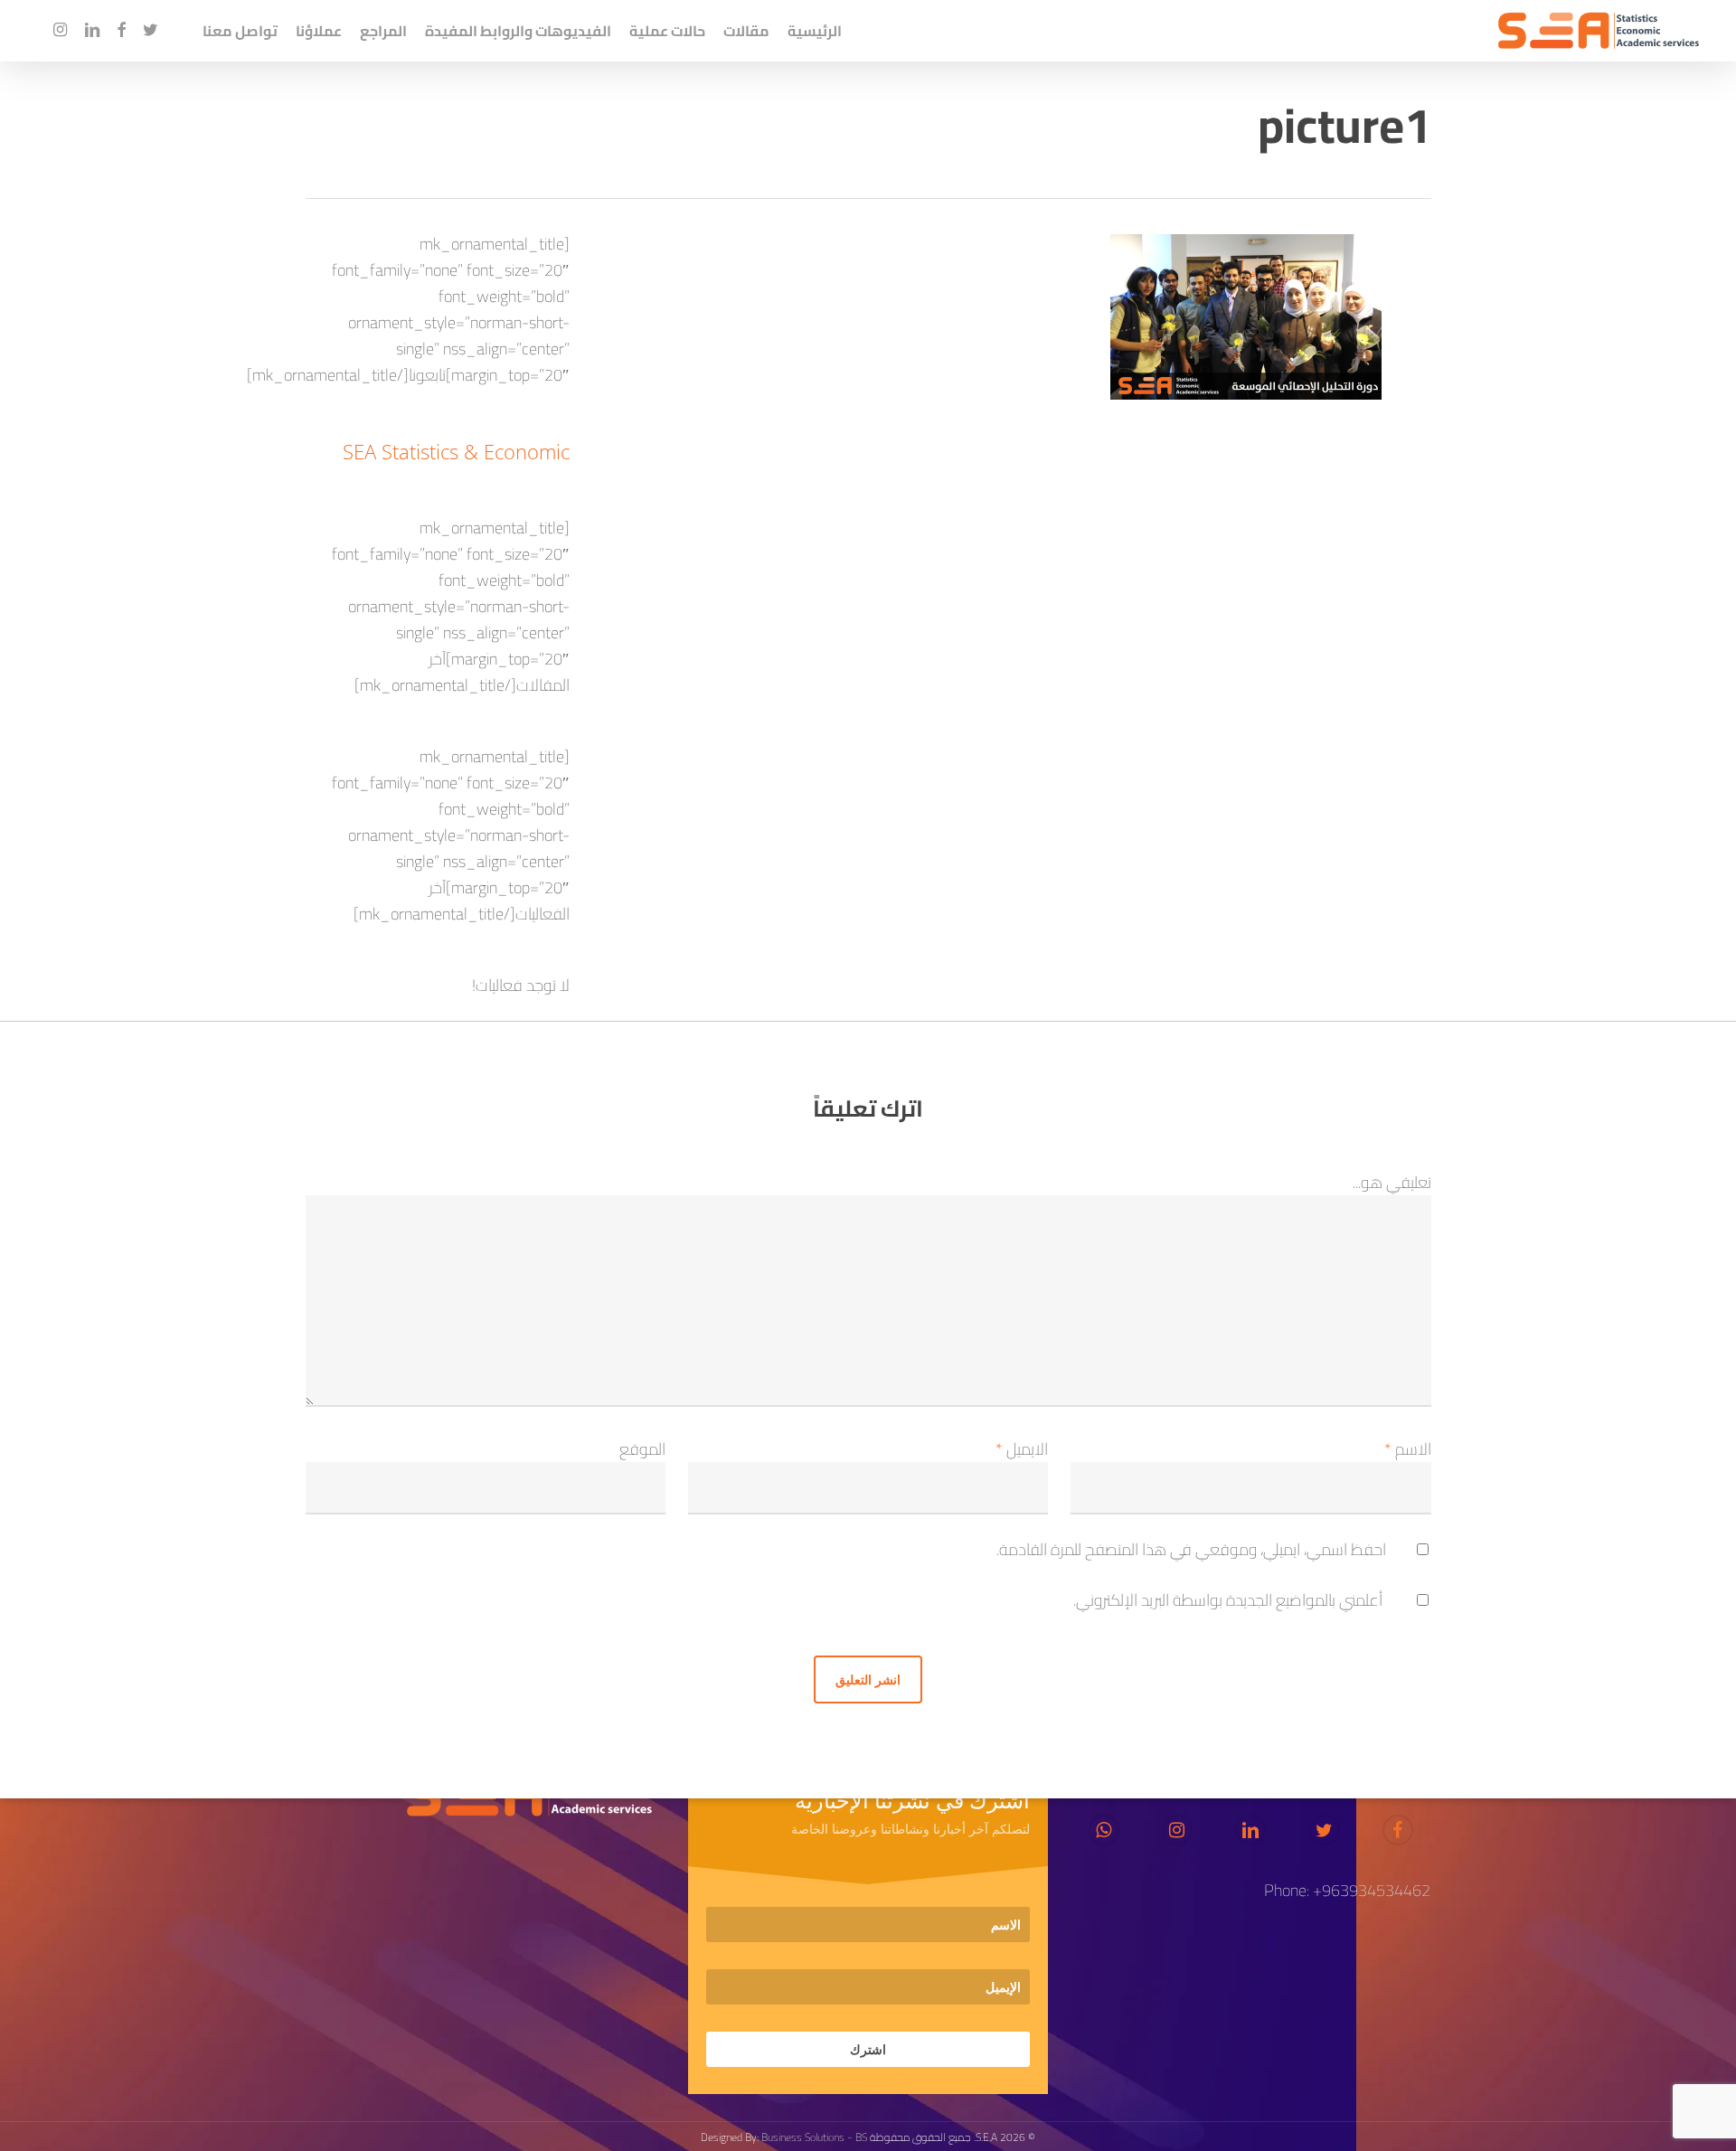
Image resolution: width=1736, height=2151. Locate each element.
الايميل (1022, 1449)
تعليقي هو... (1392, 1182)
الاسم (1408, 1449)
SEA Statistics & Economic (456, 451)
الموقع (642, 1449)
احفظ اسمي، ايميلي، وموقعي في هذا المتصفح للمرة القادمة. (1191, 1549)
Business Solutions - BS (814, 2137)
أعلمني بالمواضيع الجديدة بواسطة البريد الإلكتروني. (1228, 1600)
